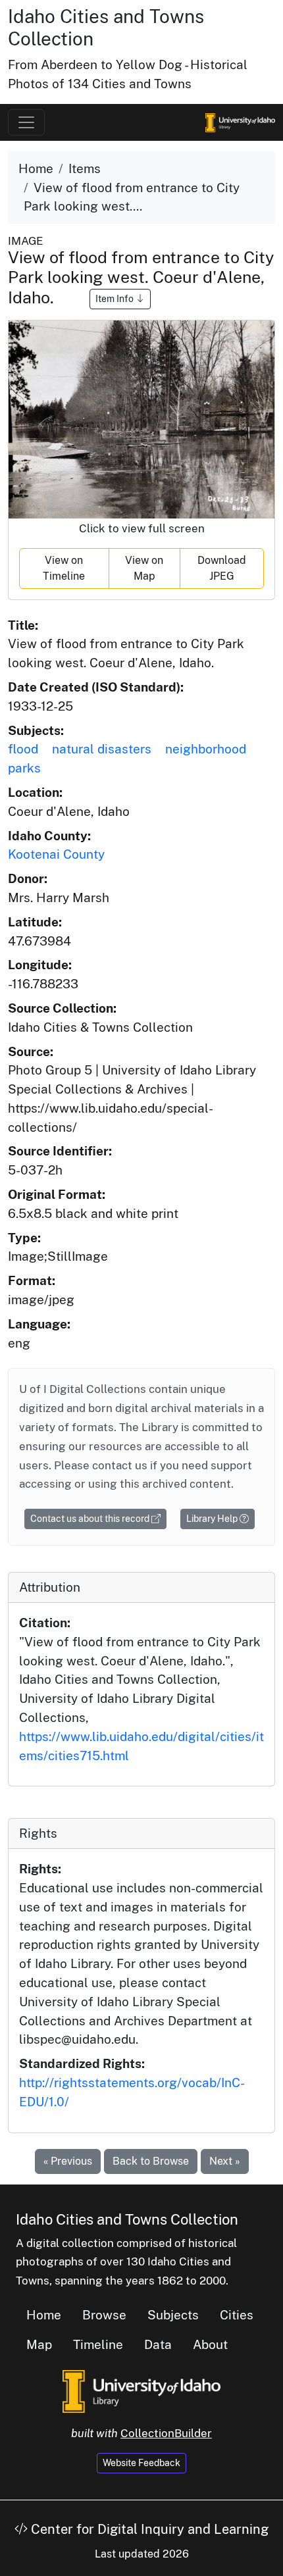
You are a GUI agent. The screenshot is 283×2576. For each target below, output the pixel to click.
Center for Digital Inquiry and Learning (148, 2529)
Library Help (213, 1519)
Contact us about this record (91, 1519)
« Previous (68, 2161)
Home (36, 168)
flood (23, 749)
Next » (225, 2161)
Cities (237, 2315)
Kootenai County (56, 854)
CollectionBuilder (166, 2433)
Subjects (173, 2315)
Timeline (98, 2344)
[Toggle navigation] (26, 122)
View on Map (144, 568)
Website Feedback (141, 2463)
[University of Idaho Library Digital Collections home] (141, 2390)
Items (85, 168)
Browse (104, 2315)
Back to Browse (151, 2161)
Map (39, 2344)
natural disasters (102, 749)
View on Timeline (64, 568)
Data (158, 2344)
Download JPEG (222, 568)
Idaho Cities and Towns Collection (127, 2219)
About (210, 2344)
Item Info (116, 299)
